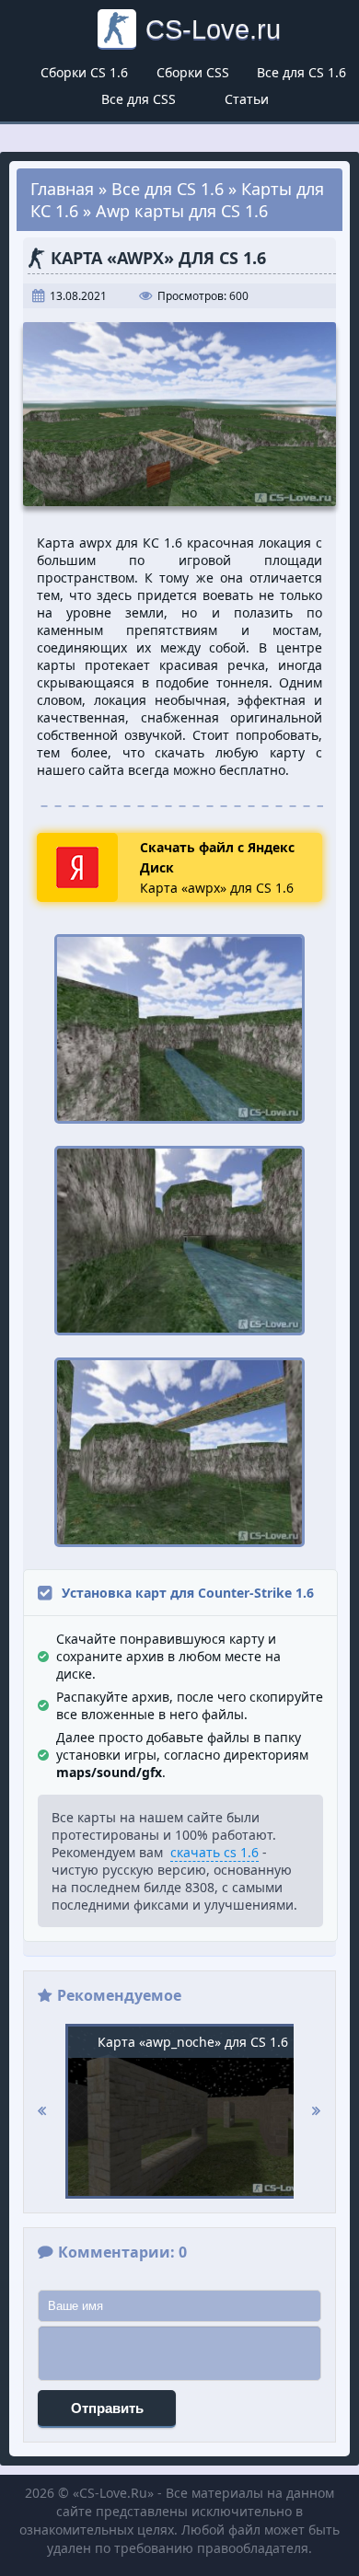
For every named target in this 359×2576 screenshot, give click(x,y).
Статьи (247, 99)
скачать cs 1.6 (214, 1852)
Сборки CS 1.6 (84, 72)
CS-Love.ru (213, 29)
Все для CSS (139, 99)
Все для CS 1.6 (301, 72)
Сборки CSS (193, 72)
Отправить (107, 2408)
